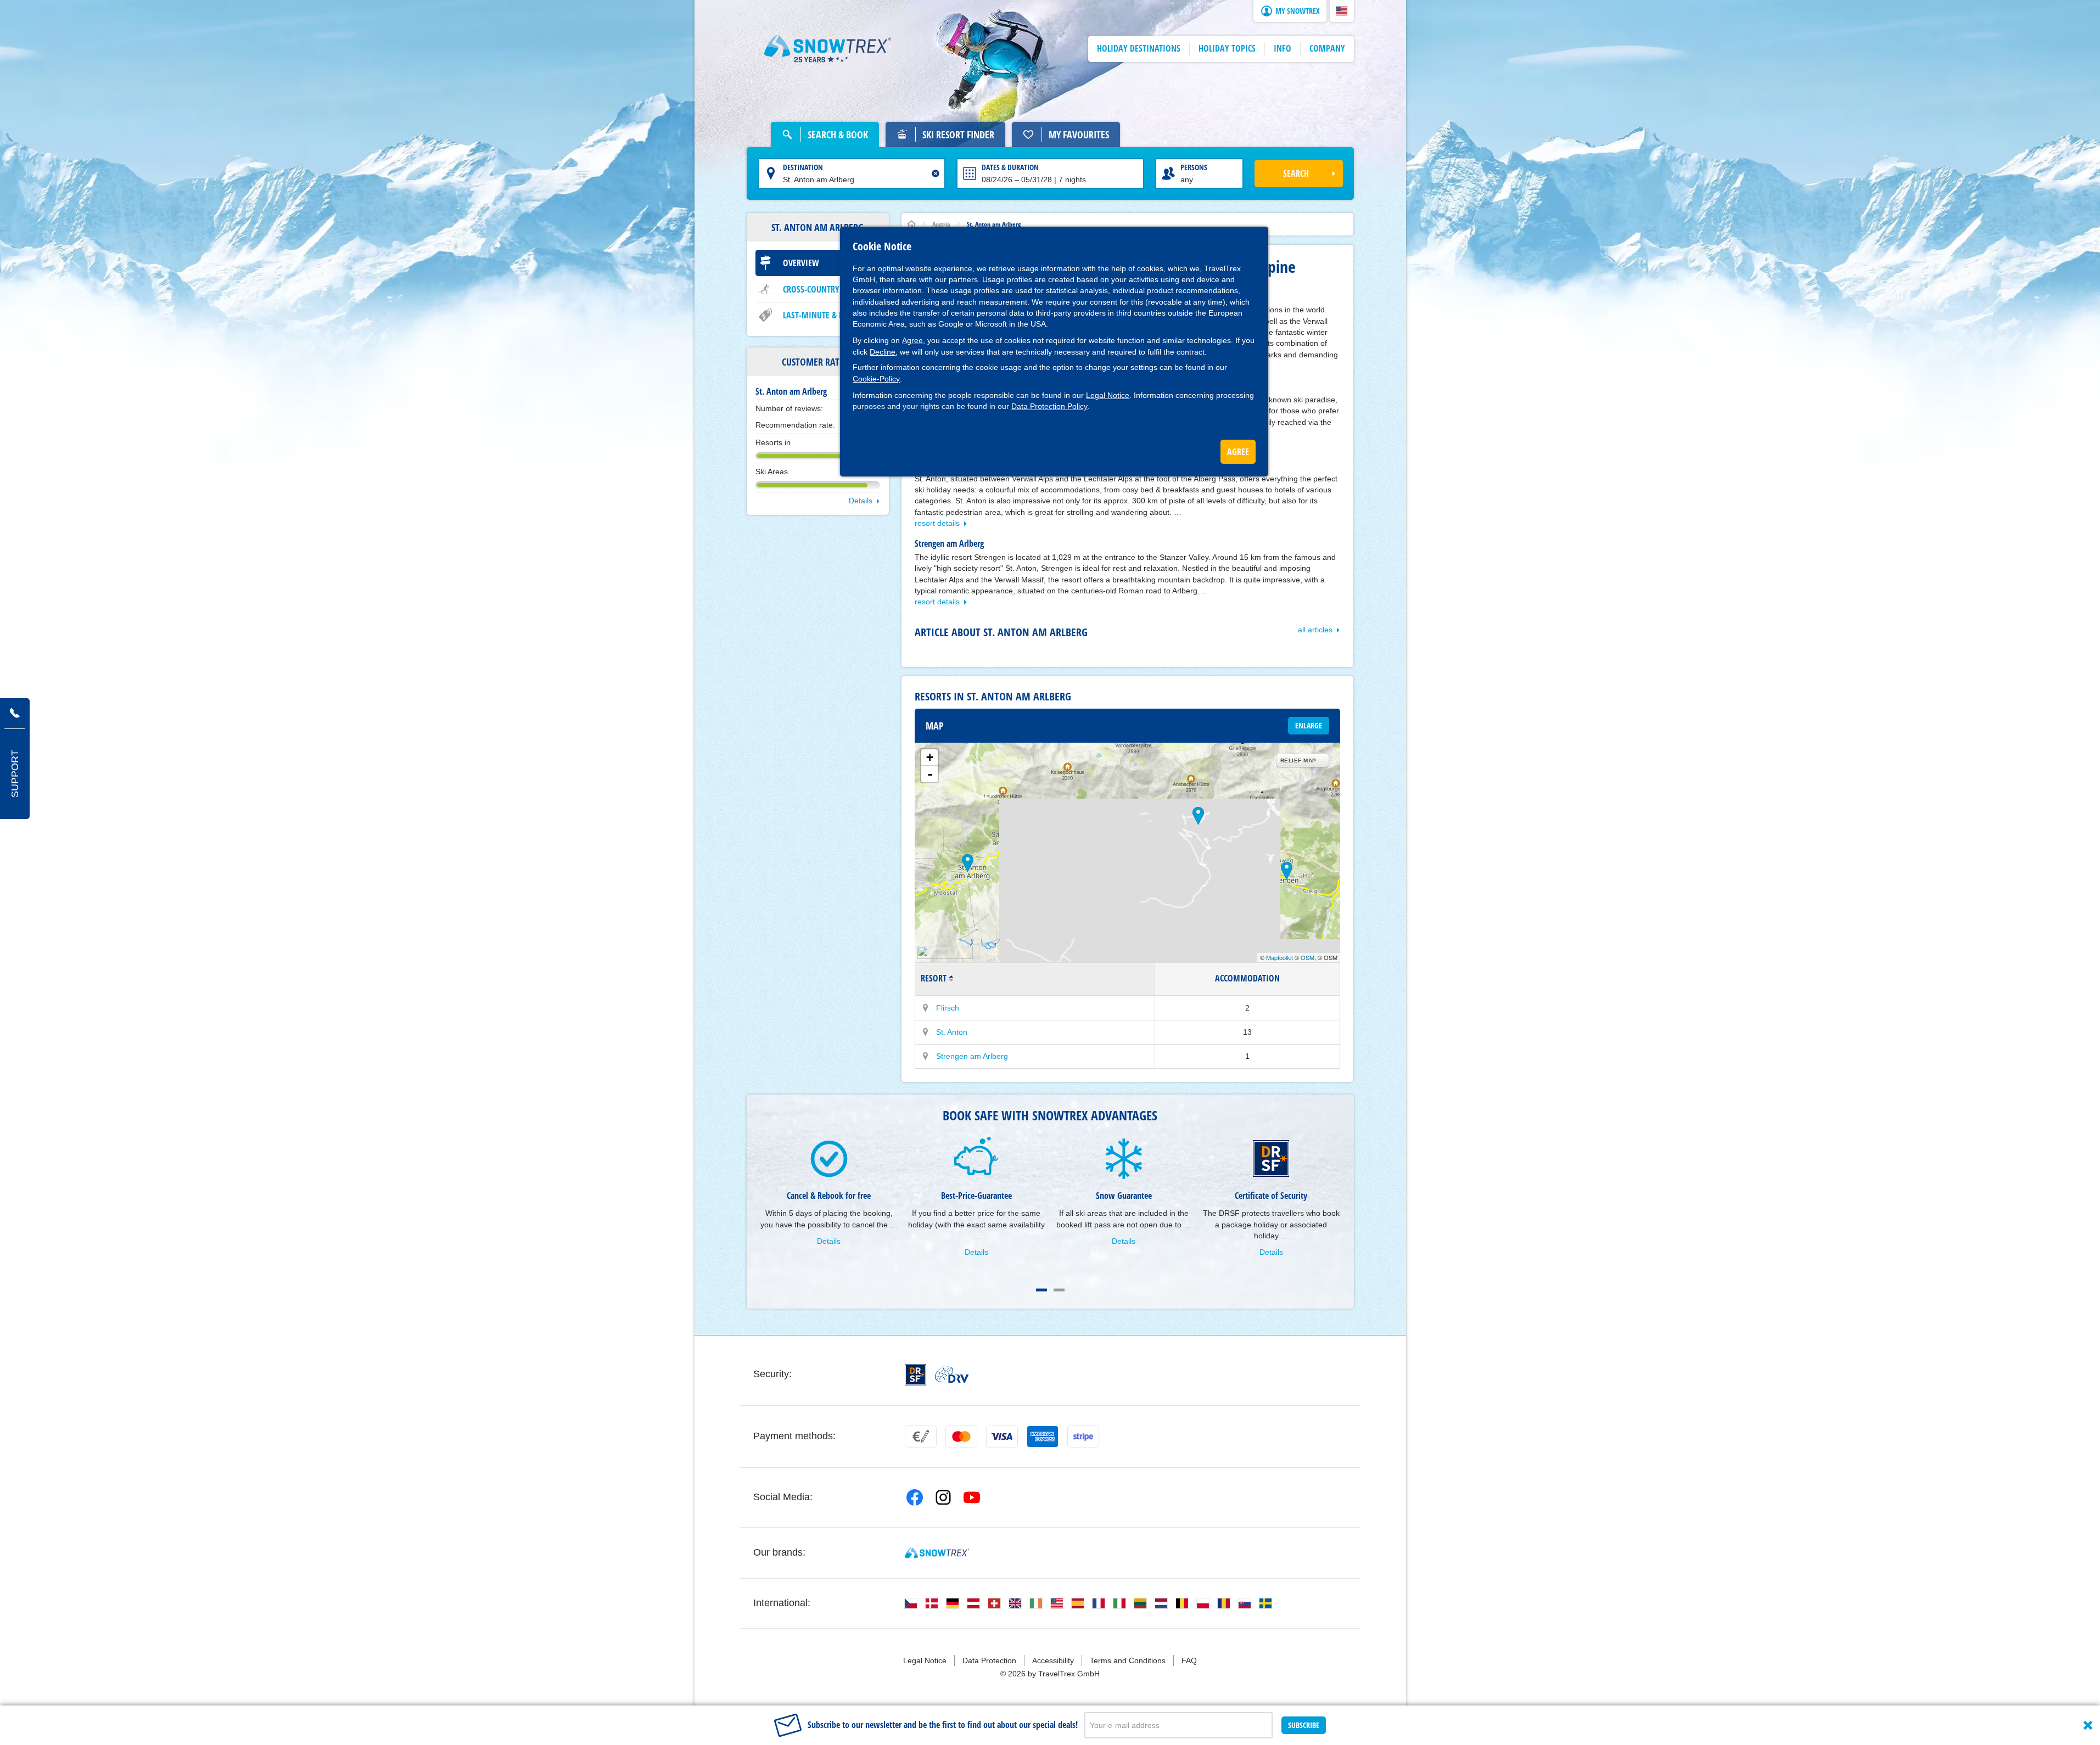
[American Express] (1043, 1437)
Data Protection (989, 1660)
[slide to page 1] (1041, 1290)
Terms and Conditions (1128, 1660)
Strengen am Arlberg (972, 1056)
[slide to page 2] (1059, 1290)
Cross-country (811, 289)
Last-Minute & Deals (821, 315)
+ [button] (930, 757)
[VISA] (1002, 1437)
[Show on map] (926, 1008)
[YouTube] (972, 1497)
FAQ (1189, 1660)
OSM (1307, 957)
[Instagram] (943, 1497)
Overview (801, 263)
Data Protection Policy (1049, 406)
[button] (1342, 11)
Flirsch (948, 1008)
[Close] (2088, 1725)
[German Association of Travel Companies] (952, 1374)
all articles (1315, 630)
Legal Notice (1108, 395)
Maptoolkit (1279, 957)
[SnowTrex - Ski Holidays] (937, 1553)
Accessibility (1053, 1660)
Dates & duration (1010, 167)
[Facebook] (915, 1497)
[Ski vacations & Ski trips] (828, 49)
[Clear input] (936, 173)
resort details (937, 523)
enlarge (1309, 725)
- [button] (930, 774)
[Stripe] (1083, 1437)
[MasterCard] (961, 1437)
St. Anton (952, 1032)
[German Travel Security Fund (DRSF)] (915, 1375)
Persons (1194, 167)
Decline (883, 352)
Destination (803, 167)
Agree (912, 340)
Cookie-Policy (876, 379)
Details (861, 501)
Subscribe (1304, 1725)
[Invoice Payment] (921, 1437)
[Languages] (911, 1603)
